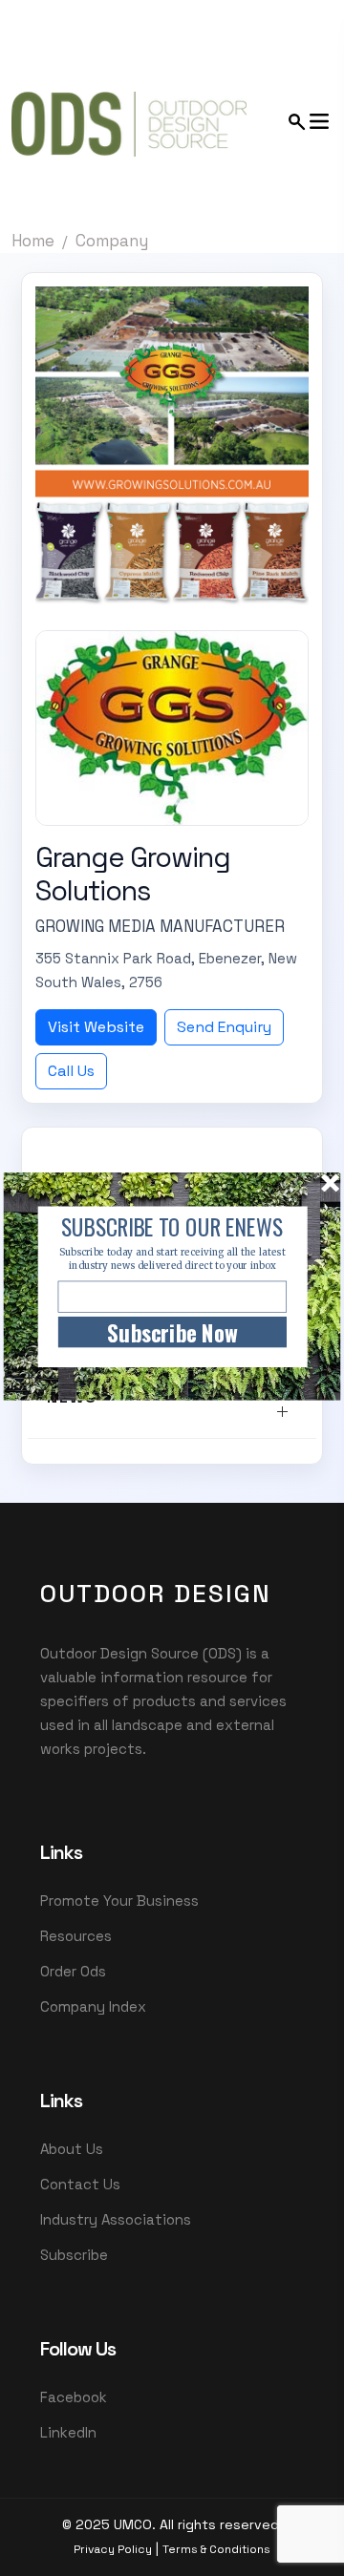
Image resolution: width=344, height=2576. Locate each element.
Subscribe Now (172, 1332)
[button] (172, 1227)
